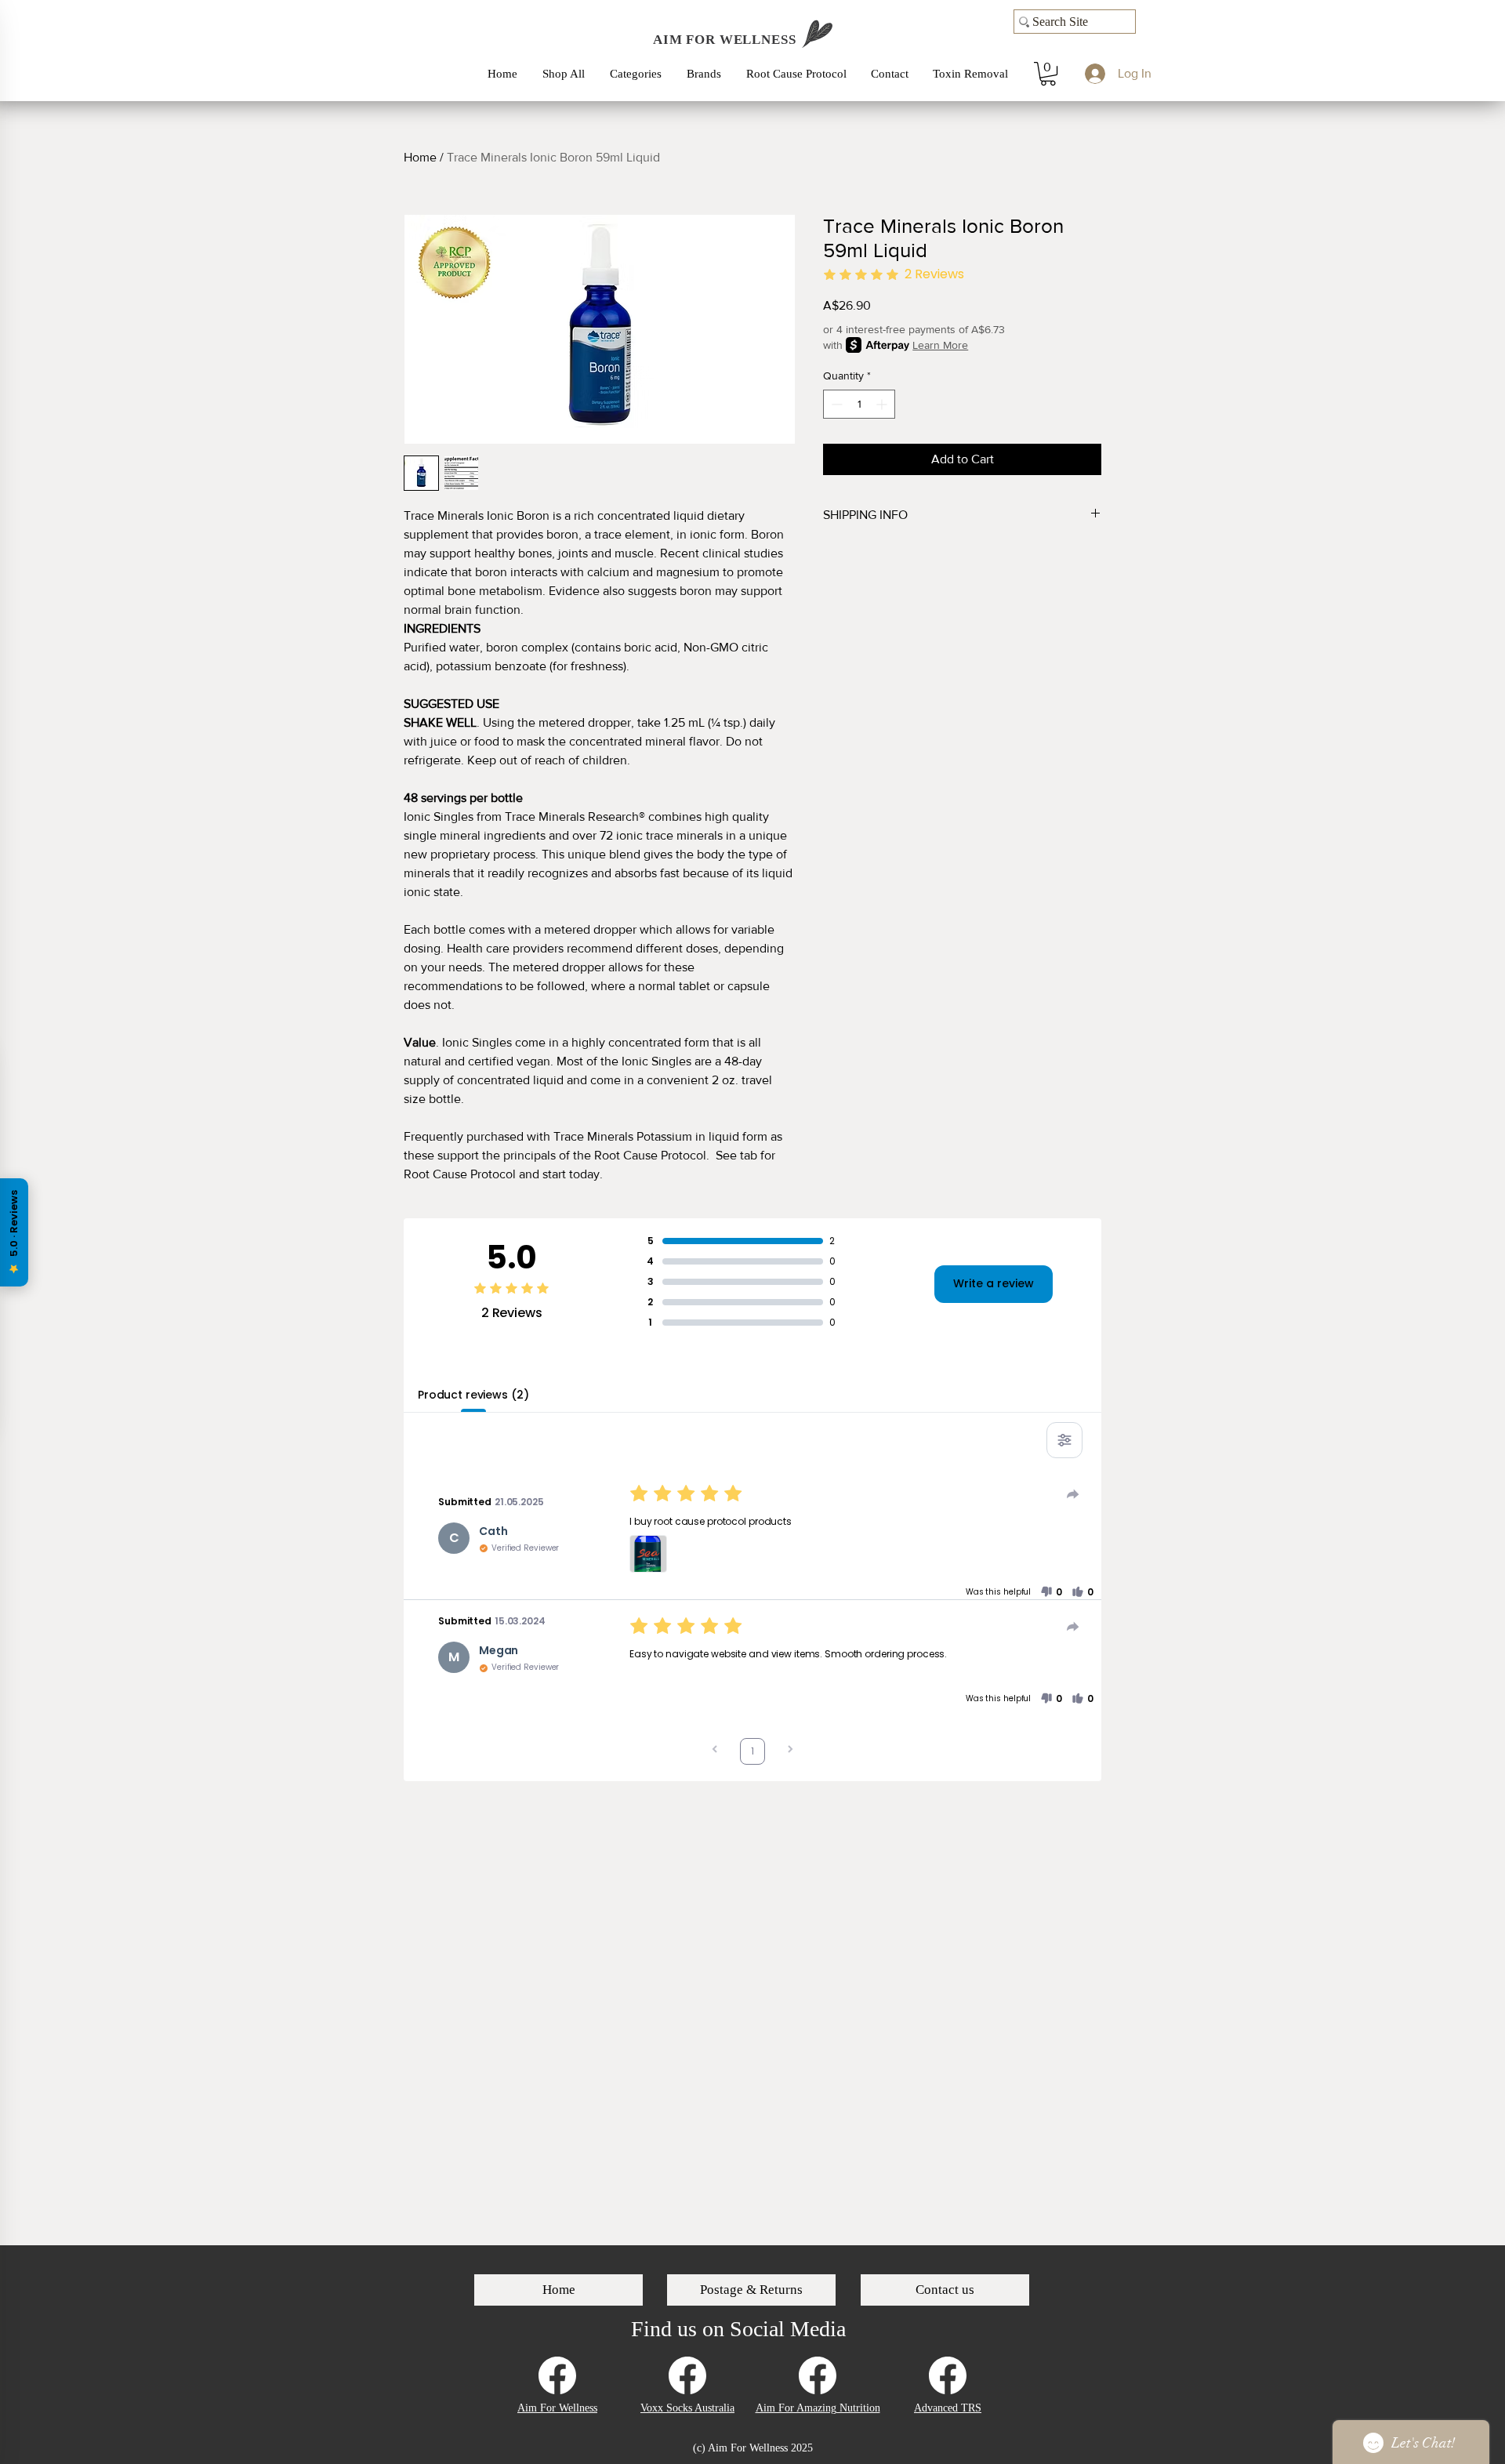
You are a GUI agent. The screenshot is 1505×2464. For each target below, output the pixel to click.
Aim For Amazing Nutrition (818, 2408)
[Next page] (790, 1751)
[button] (640, 74)
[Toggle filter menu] (1064, 1440)
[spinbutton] (859, 404)
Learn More (940, 345)
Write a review (994, 1283)
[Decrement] (835, 404)
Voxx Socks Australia (687, 2408)
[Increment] (883, 404)
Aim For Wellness (557, 2408)
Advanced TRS (948, 2408)
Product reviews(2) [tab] (473, 1395)
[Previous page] (715, 1751)
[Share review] (1073, 1494)
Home (420, 157)
